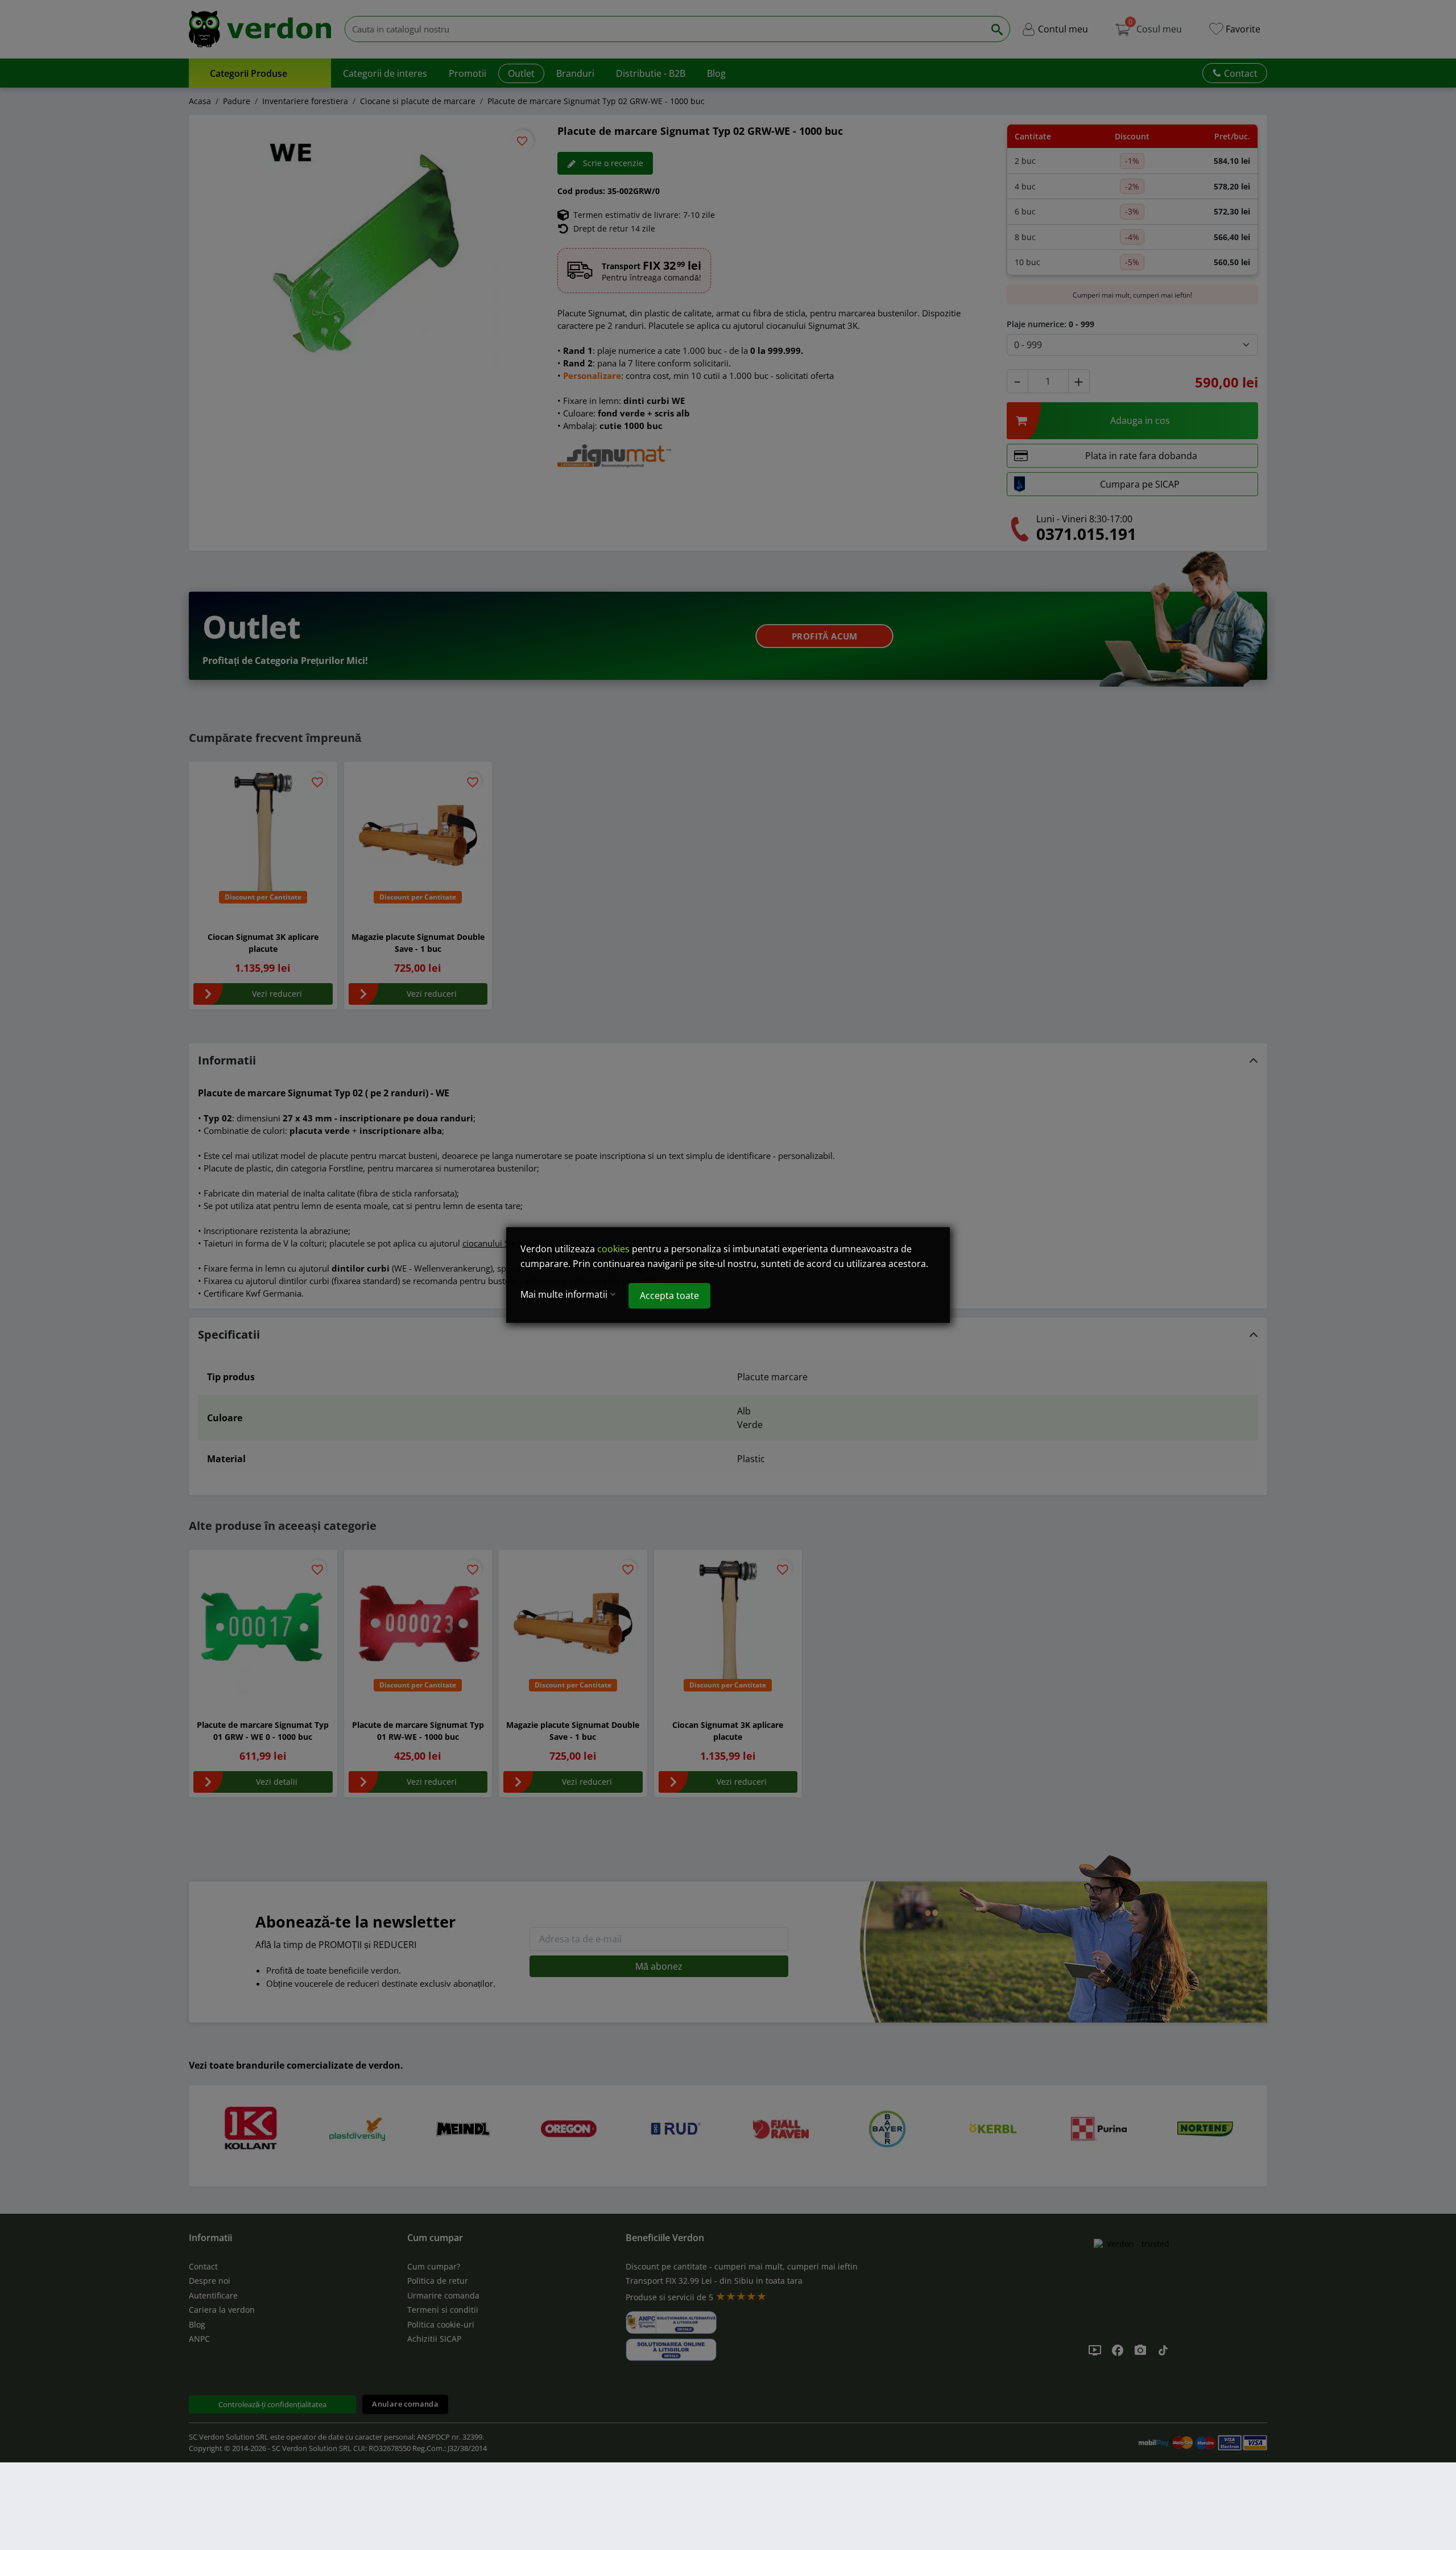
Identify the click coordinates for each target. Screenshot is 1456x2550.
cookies (613, 1249)
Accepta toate (669, 1295)
